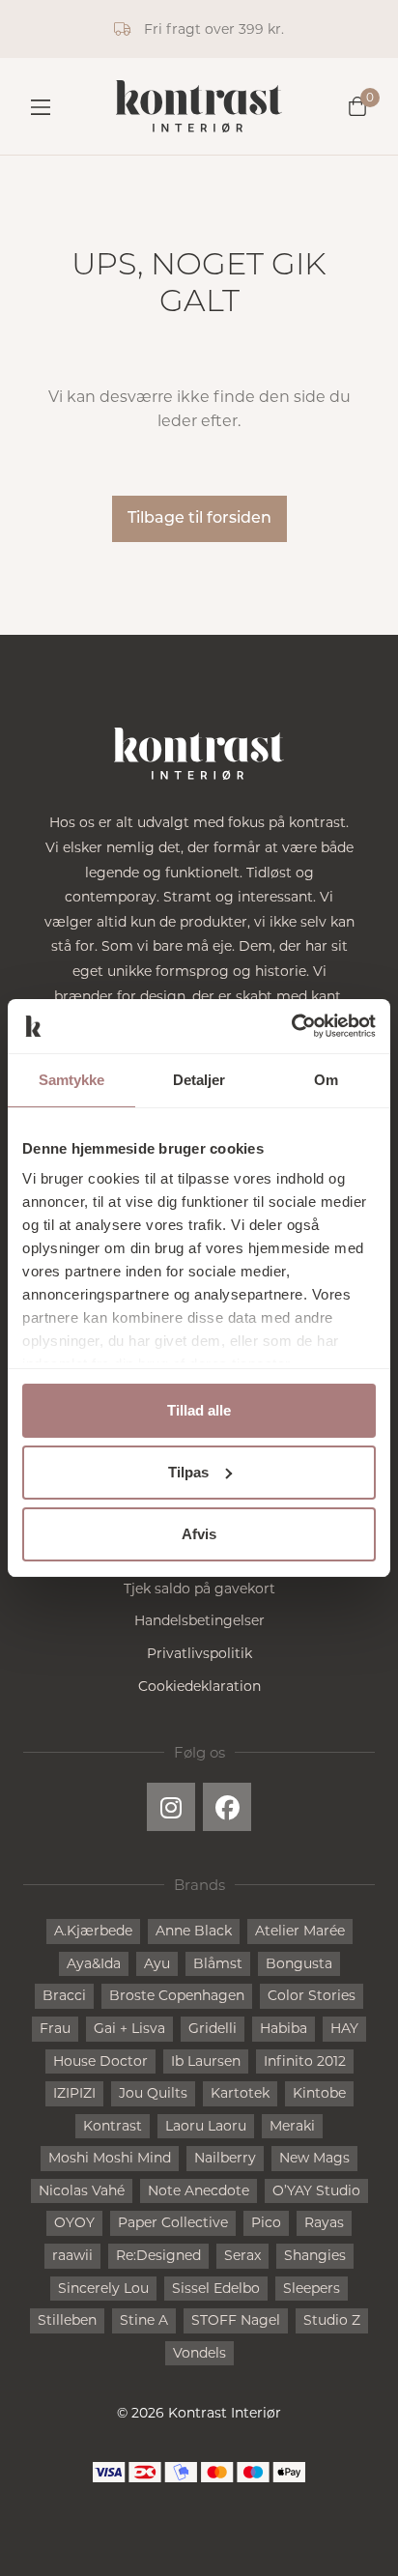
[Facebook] (227, 1807)
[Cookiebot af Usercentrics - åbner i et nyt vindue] (291, 1026)
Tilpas (188, 1472)
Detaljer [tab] (199, 1080)
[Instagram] (171, 1807)
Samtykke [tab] (72, 1080)
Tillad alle (199, 1410)
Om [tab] (326, 1080)
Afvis (199, 1534)
